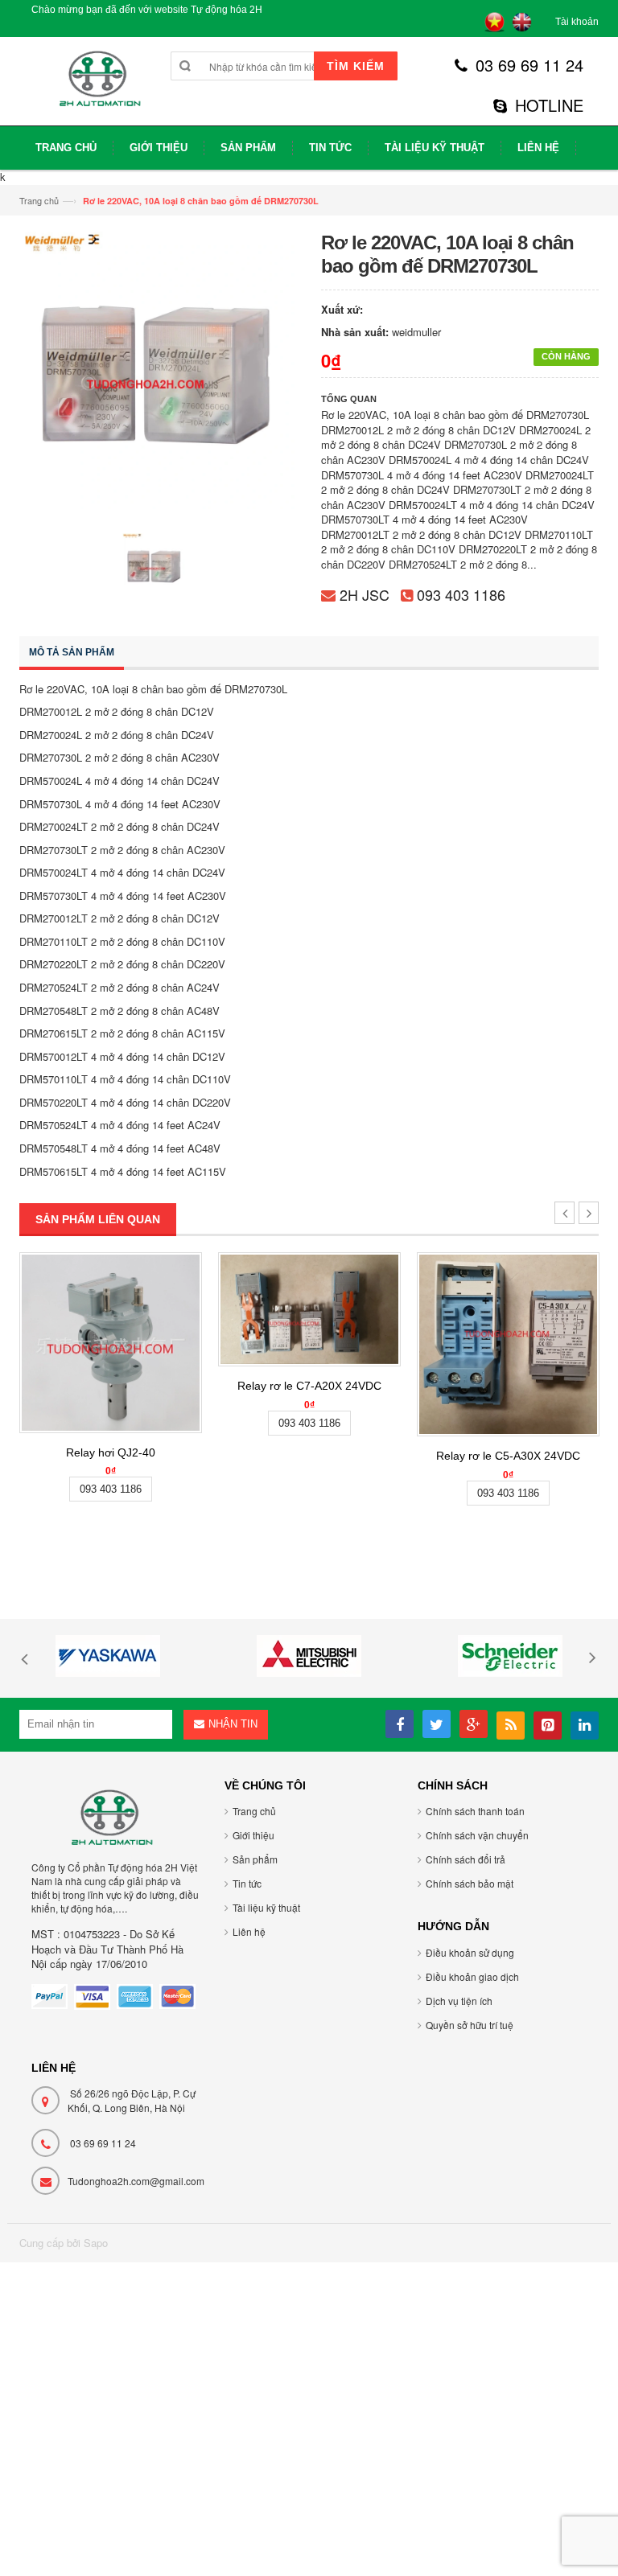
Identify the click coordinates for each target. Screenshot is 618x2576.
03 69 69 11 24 (529, 65)
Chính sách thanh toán (475, 1811)
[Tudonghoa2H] (98, 87)
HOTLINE (549, 105)
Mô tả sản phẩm (72, 652)
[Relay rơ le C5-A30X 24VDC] (508, 1344)
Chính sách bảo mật (470, 1883)
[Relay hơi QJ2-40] (111, 1343)
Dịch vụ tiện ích (459, 2001)
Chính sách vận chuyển (477, 1835)
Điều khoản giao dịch (472, 1976)
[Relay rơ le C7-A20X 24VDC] (309, 1309)
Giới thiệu (253, 1835)
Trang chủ (39, 200)
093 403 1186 (461, 594)
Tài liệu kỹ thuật (266, 1907)
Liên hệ (249, 1931)
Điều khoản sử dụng (470, 1952)
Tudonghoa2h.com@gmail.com (136, 2181)
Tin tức (247, 1883)
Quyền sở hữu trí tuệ (470, 2025)
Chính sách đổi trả (466, 1859)
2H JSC (365, 594)
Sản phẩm (255, 1859)
